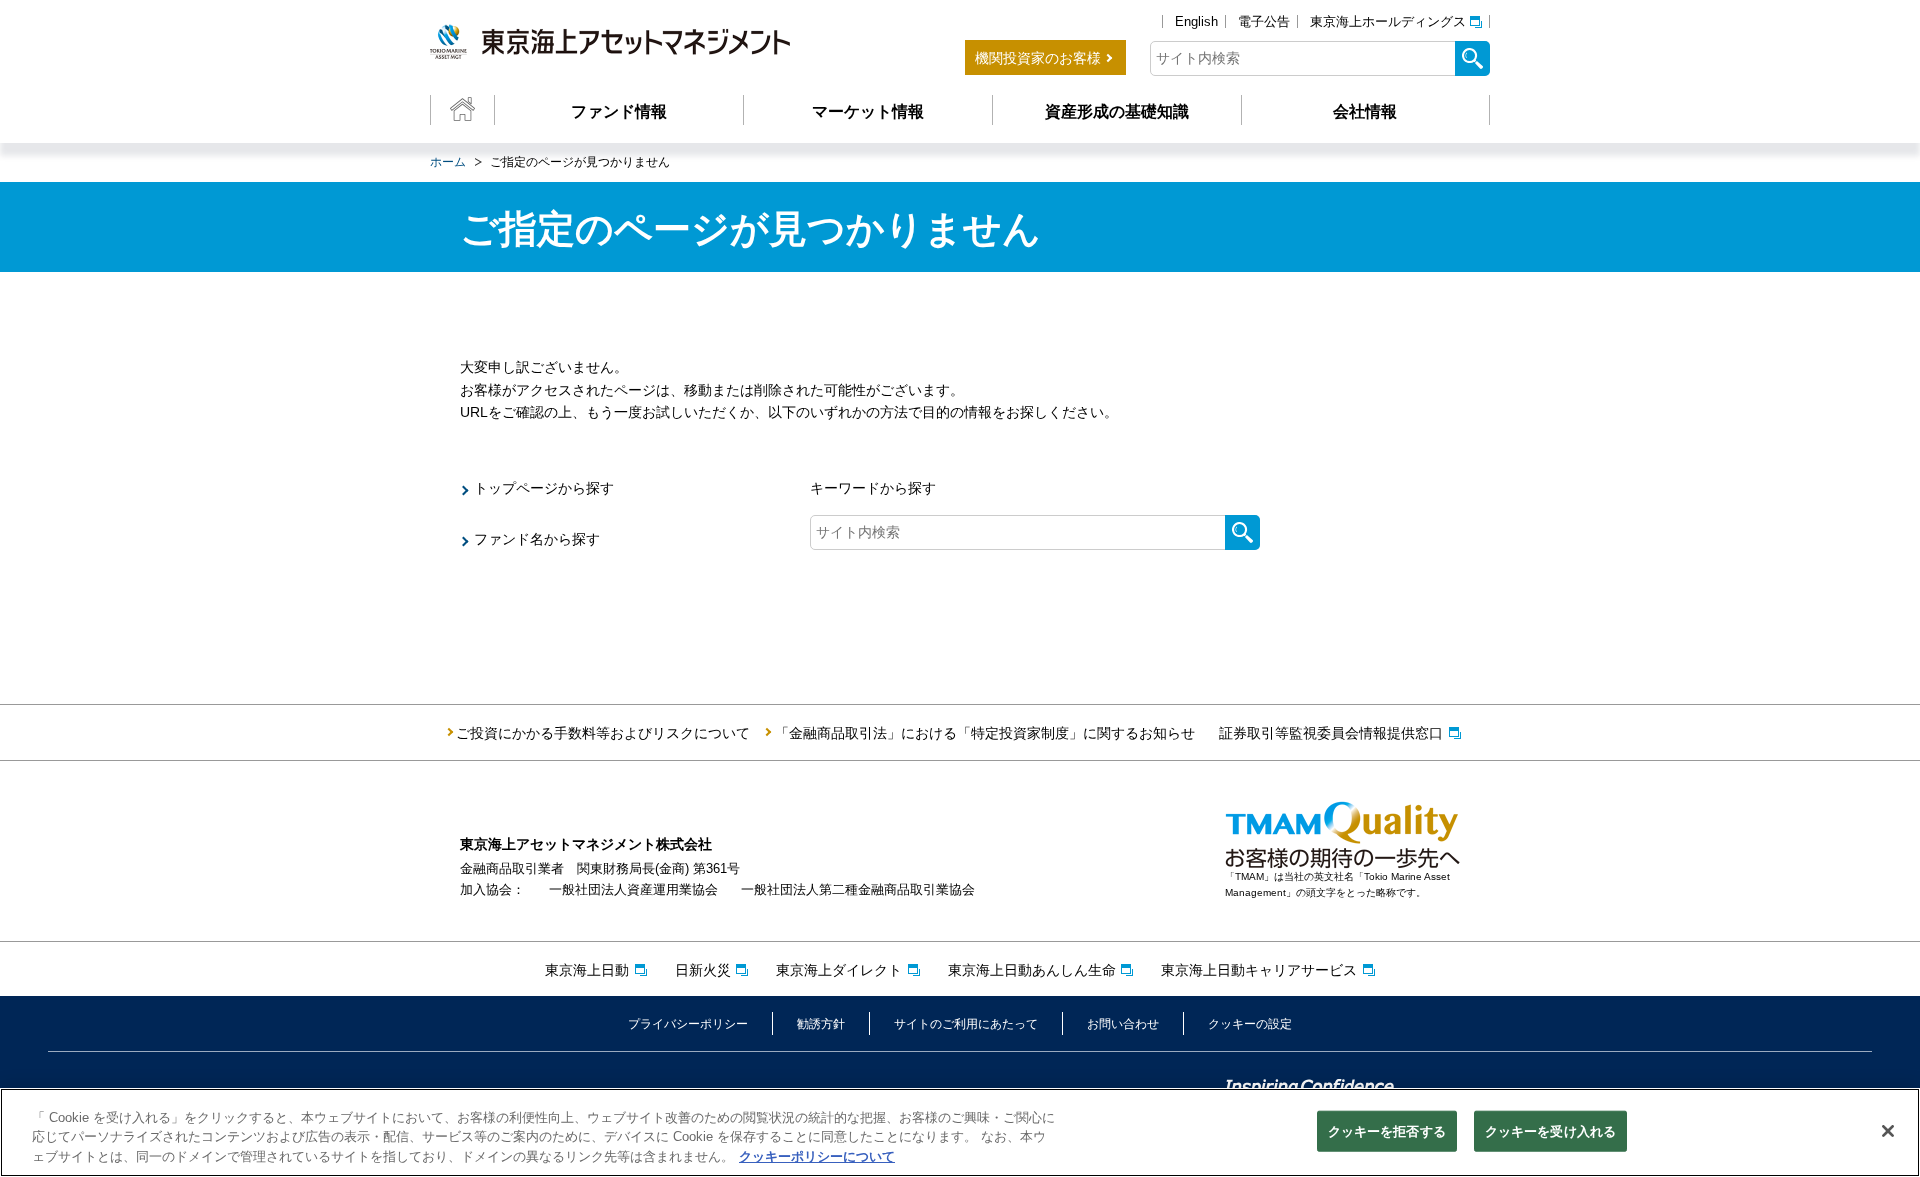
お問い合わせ (1123, 1024)
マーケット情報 (868, 111)
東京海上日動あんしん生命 (1032, 970)
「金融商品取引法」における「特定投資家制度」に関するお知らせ (985, 733)
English (1196, 21)
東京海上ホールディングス (1388, 21)
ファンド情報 (619, 111)
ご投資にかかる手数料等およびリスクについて (603, 733)
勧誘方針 (821, 1024)
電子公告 (1264, 21)
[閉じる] (1888, 1131)
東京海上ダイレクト (839, 970)
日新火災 (703, 970)
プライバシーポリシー (688, 1024)
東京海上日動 (587, 970)
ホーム (448, 162)
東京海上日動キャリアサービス (1259, 970)
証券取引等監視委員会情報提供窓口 (1331, 733)
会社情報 (1365, 111)
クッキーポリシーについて (817, 1156)
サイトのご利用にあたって (966, 1024)
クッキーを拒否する (1387, 1130)
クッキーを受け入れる (1550, 1130)
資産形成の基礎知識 (1117, 111)
